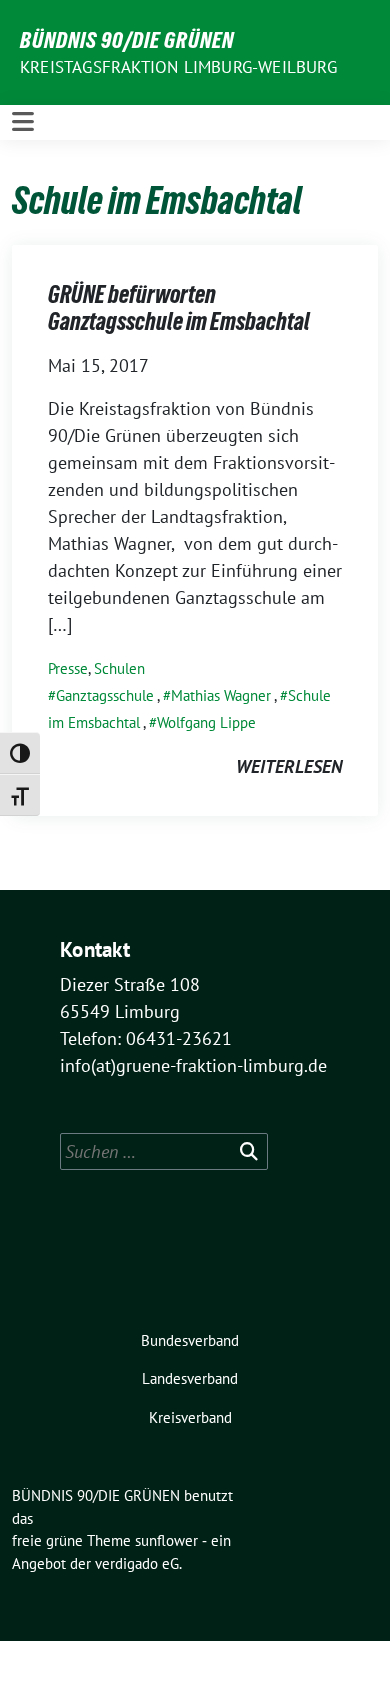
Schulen (119, 668)
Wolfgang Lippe (206, 722)
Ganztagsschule (105, 695)
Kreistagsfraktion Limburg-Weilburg (178, 67)
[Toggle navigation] (23, 122)
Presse (68, 668)
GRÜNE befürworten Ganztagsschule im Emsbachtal (179, 308)
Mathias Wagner (221, 695)
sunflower (166, 1540)
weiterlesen (289, 766)
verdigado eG (137, 1563)
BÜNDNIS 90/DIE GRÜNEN (127, 40)
